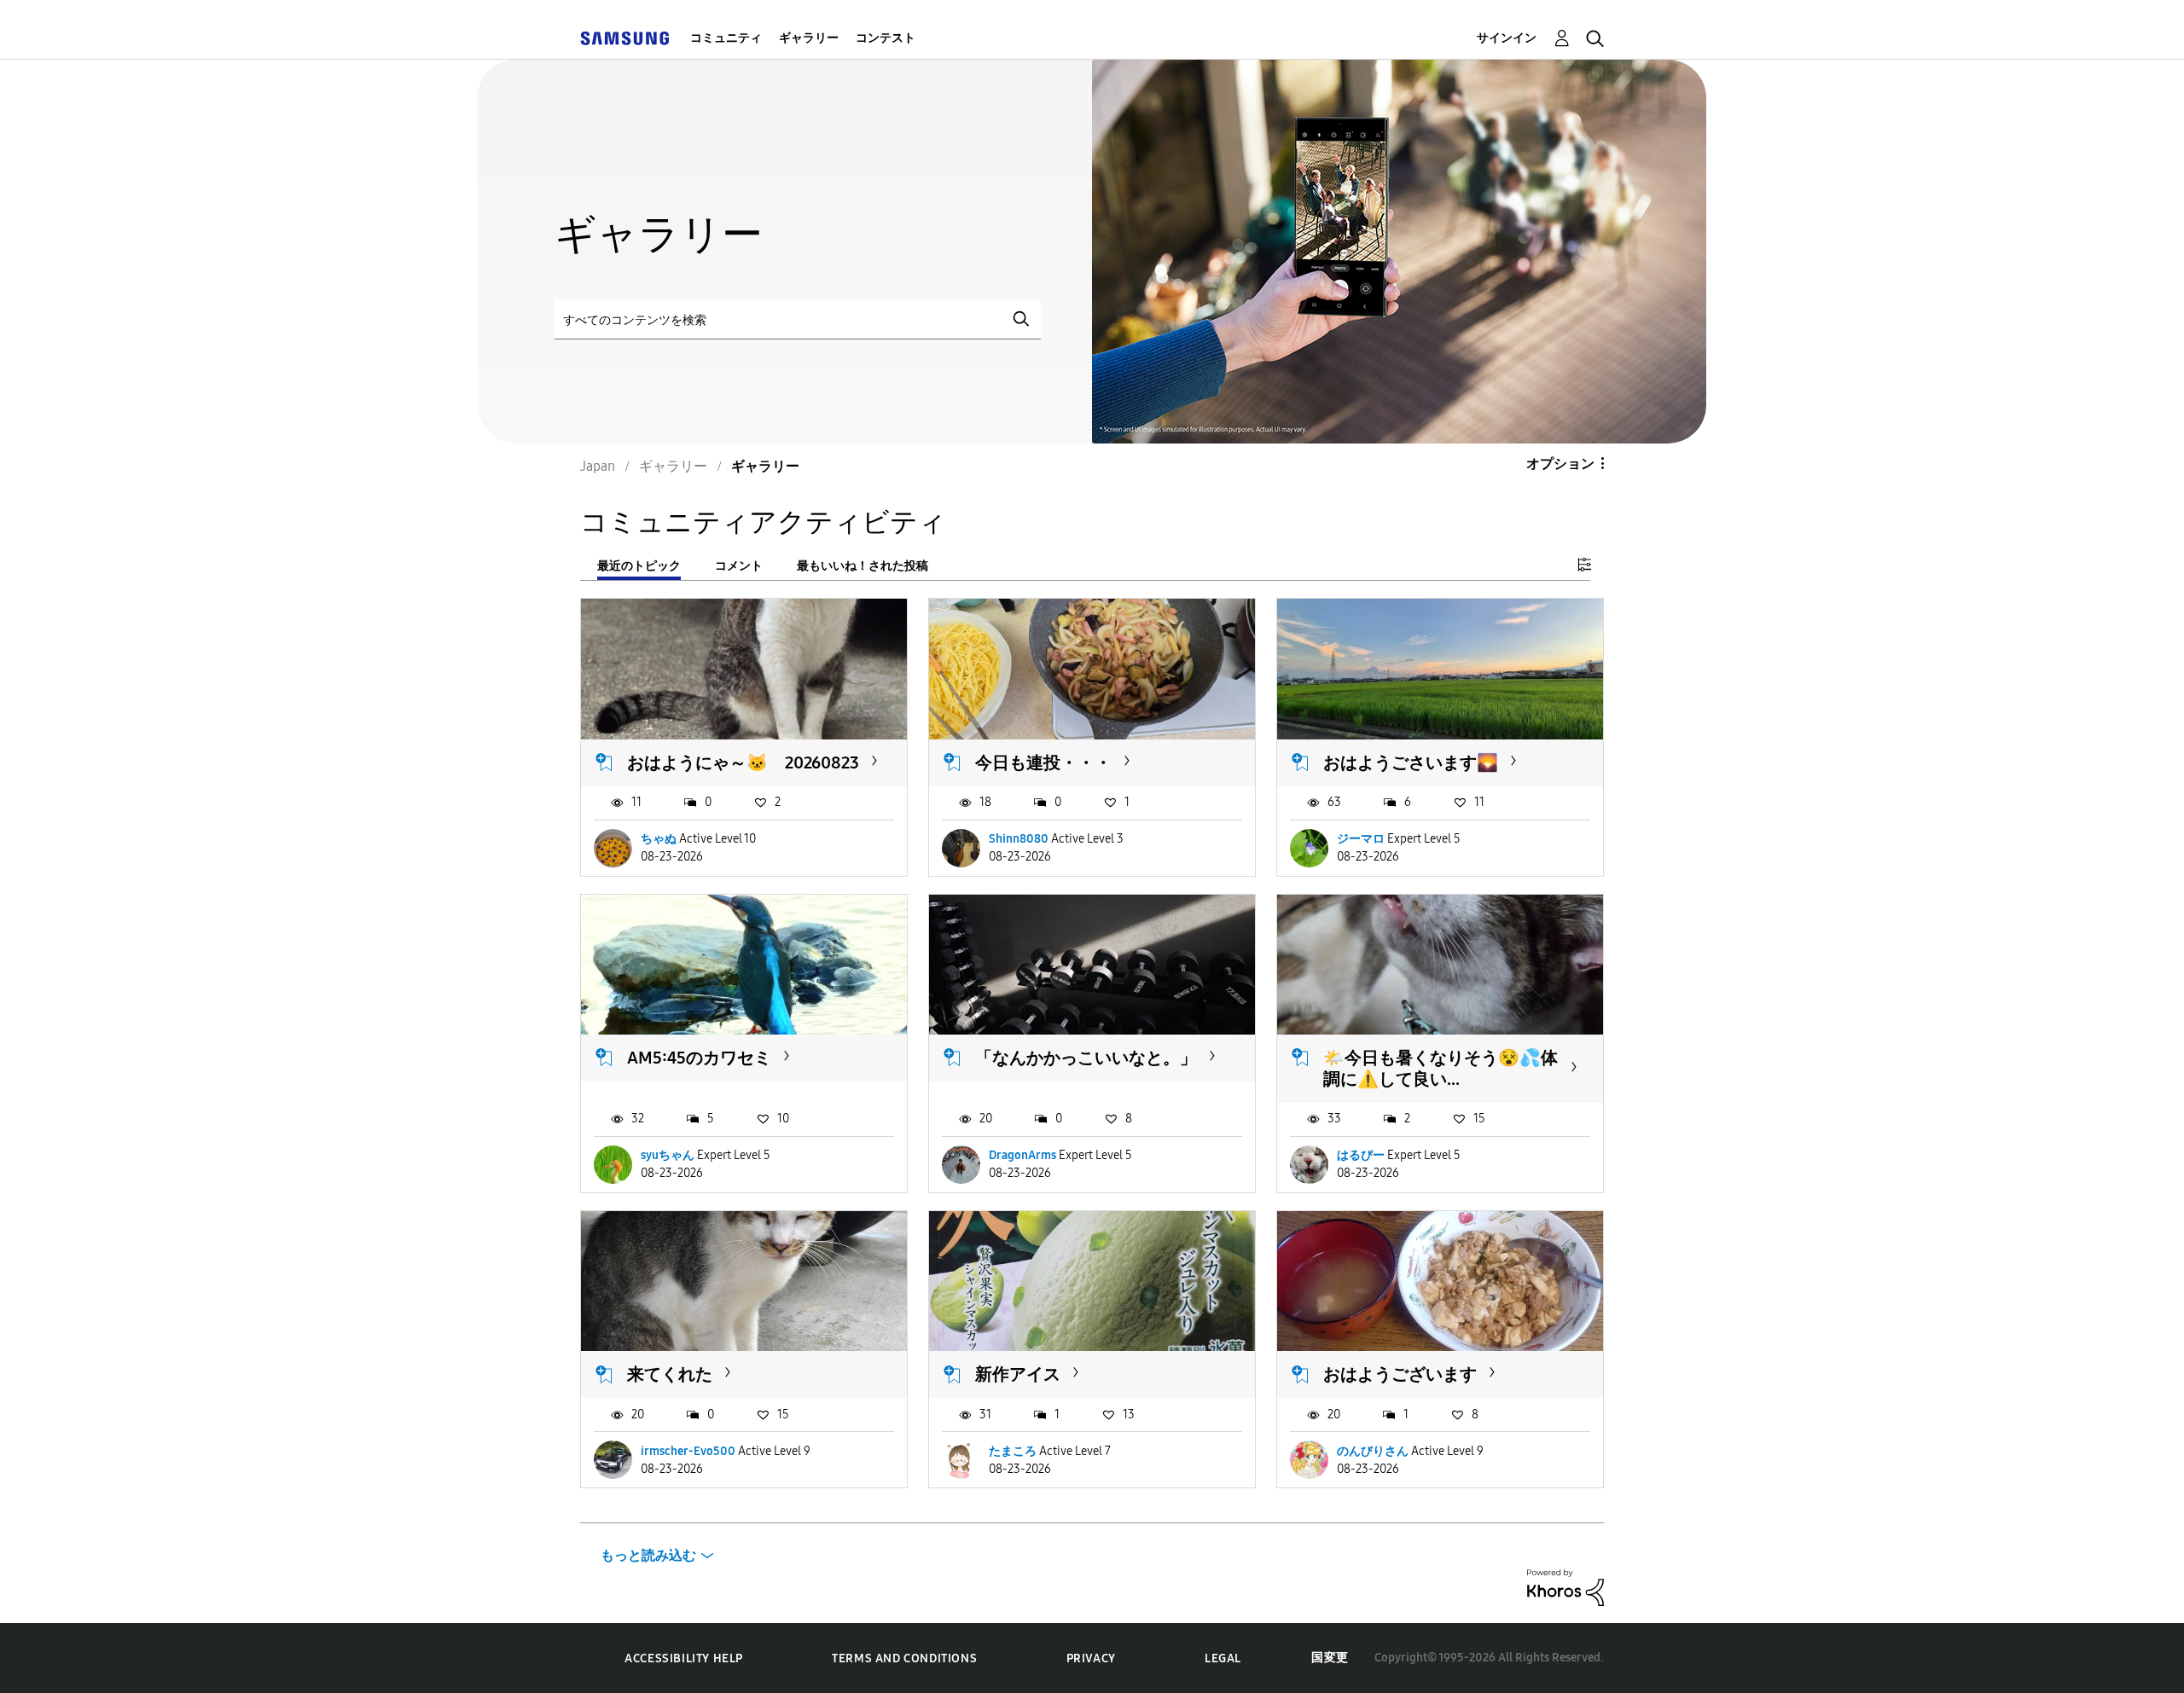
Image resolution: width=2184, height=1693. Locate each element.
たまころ (1013, 1451)
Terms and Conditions (904, 1658)
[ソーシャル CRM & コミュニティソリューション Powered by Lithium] (1565, 1587)
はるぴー (1361, 1155)
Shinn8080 (1019, 839)
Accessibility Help (684, 1658)
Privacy (1091, 1658)
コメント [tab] (739, 566)
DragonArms (1022, 1155)
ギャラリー (809, 38)
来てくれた (670, 1374)
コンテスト (886, 38)
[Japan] (624, 38)
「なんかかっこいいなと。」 (1086, 1058)
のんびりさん (1373, 1451)
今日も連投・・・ (1043, 762)
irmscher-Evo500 (688, 1451)
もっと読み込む (648, 1555)
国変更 (1330, 1658)
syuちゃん (668, 1155)
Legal (1223, 1658)
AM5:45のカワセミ (699, 1058)
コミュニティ (726, 38)
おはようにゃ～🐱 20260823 (743, 762)
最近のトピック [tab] (639, 566)
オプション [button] (1560, 464)
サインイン (1507, 38)
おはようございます (1400, 1374)
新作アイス (1018, 1374)
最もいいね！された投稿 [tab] (863, 566)
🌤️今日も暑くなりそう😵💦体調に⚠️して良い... (1441, 1068)
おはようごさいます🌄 (1411, 762)
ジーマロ (1361, 839)
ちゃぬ (659, 839)
